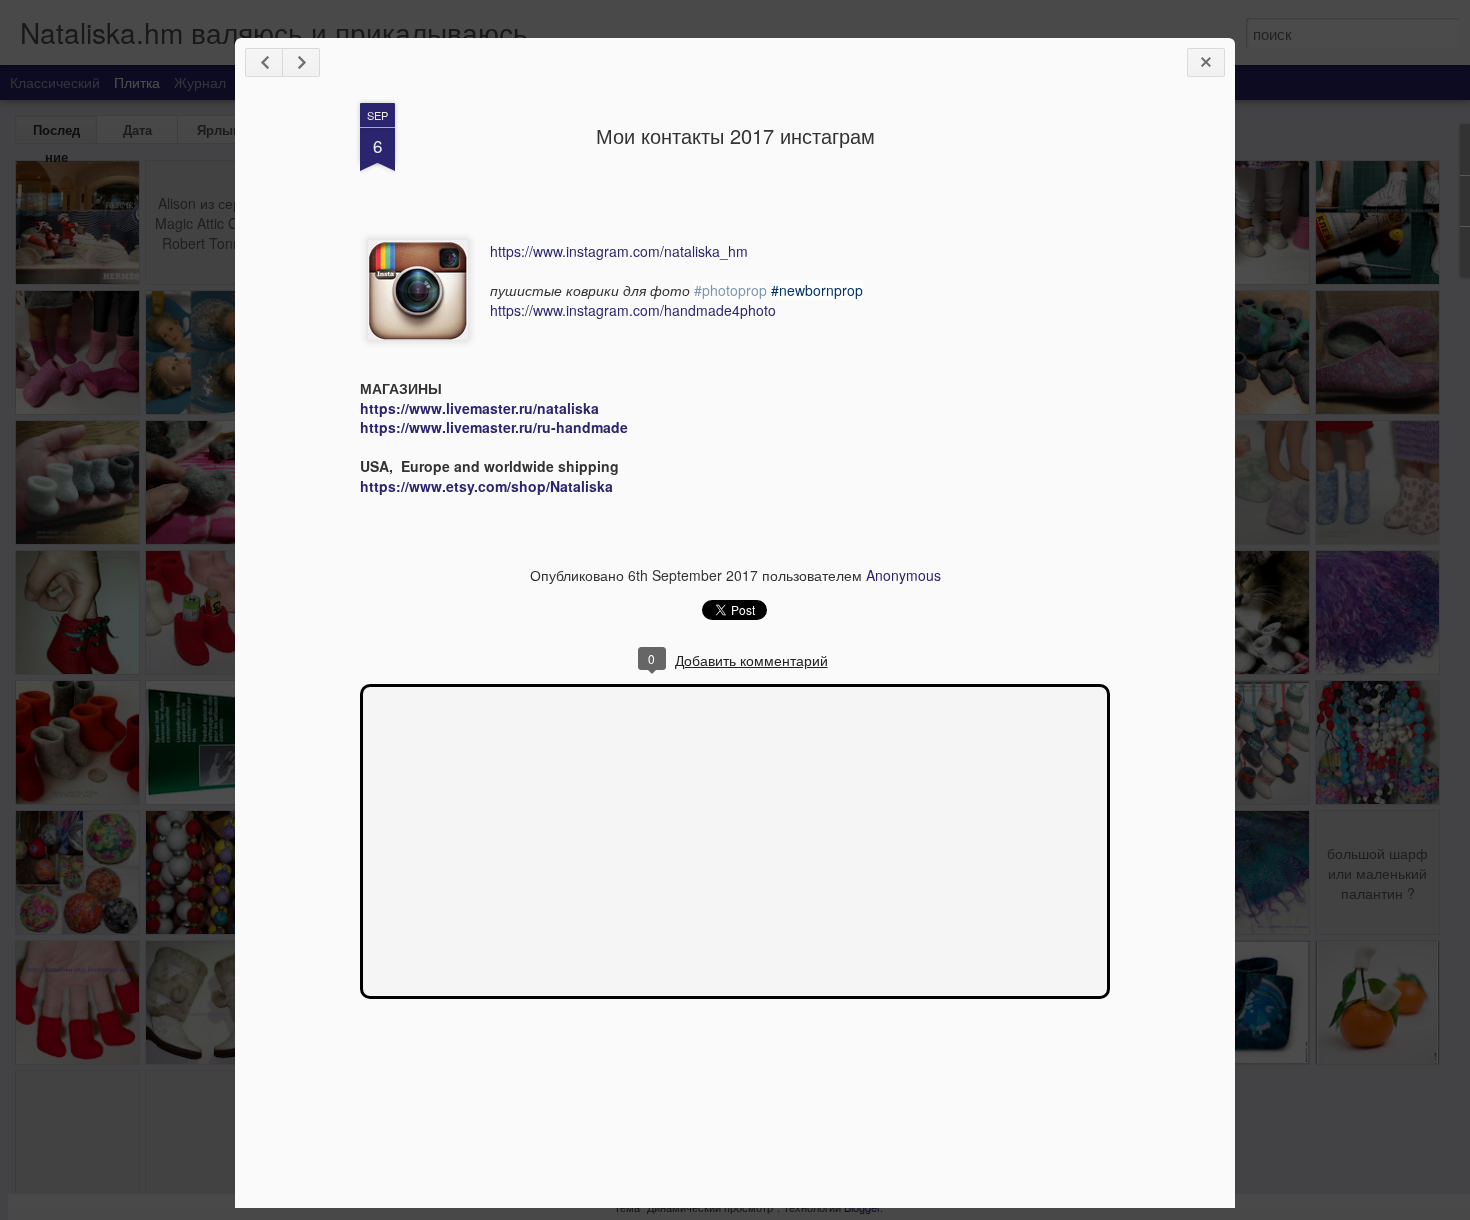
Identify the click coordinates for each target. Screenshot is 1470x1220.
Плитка (137, 82)
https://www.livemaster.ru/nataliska (479, 408)
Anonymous (903, 575)
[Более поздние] (264, 62)
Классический (55, 82)
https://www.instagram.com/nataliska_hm (619, 251)
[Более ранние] (301, 62)
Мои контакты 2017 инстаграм (735, 135)
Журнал (200, 82)
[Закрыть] (1206, 62)
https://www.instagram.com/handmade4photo (633, 310)
